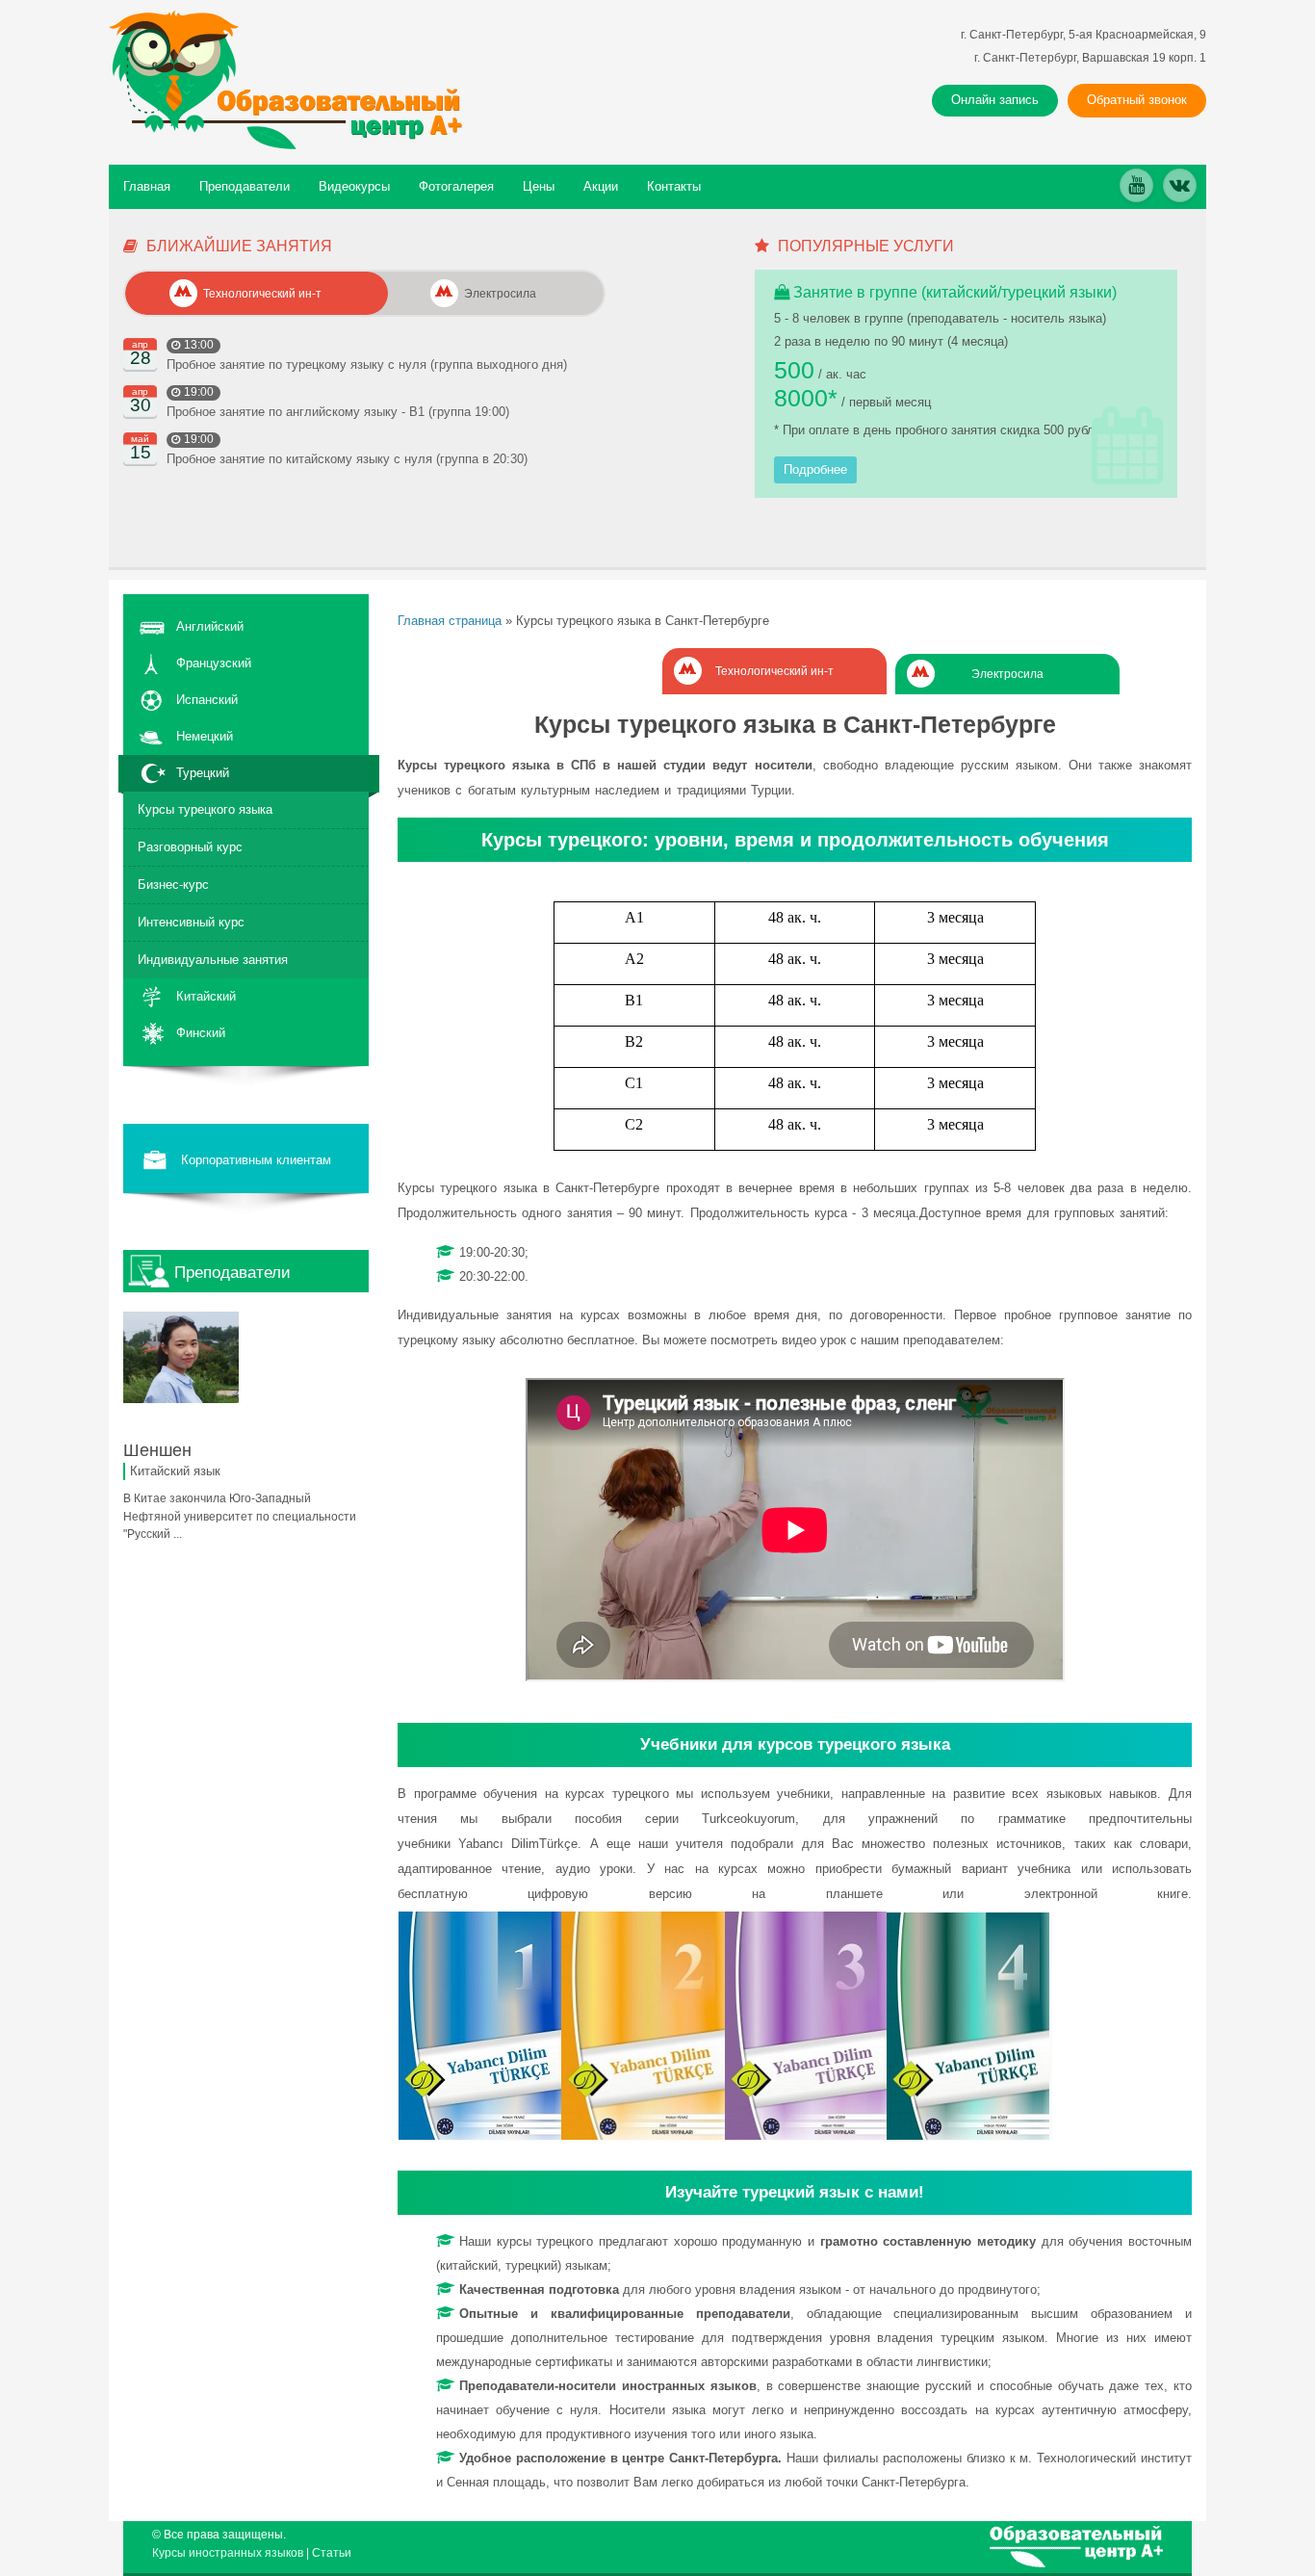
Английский (210, 626)
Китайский (206, 996)
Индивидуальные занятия (213, 960)
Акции (601, 186)
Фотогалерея (456, 186)
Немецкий (205, 736)
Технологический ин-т (774, 671)
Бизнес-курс (173, 885)
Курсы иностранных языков (228, 2553)
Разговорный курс (190, 847)
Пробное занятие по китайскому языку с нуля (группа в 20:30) (347, 459)
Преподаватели (245, 186)
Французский (214, 663)
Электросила (1007, 674)
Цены (539, 186)
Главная (147, 186)
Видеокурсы (354, 186)
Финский (201, 1033)
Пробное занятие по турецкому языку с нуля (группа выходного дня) (367, 364)
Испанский (207, 700)
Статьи (332, 2553)
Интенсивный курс (191, 922)
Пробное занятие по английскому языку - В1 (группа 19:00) (338, 412)
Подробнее (815, 469)
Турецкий (203, 773)
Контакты (674, 186)
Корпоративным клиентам (256, 1160)
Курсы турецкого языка (205, 809)
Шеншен (157, 1450)
